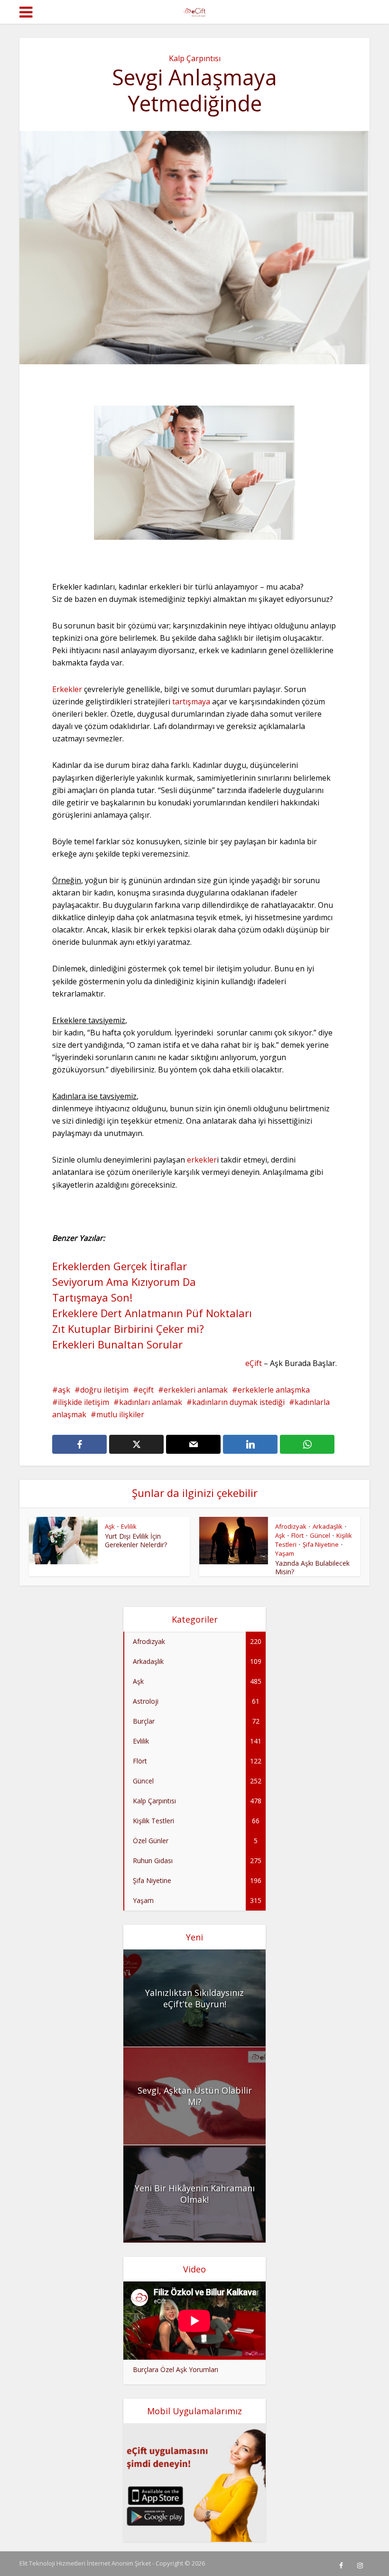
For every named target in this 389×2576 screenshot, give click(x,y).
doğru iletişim (104, 1390)
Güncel (320, 1535)
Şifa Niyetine (321, 1544)
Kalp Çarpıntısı (195, 58)
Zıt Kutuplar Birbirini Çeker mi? (128, 1329)
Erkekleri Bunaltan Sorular (117, 1344)
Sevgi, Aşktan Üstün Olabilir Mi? (195, 2096)
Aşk (110, 1526)
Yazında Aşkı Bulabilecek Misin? (312, 1567)
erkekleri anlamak (196, 1390)
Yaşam (285, 1553)
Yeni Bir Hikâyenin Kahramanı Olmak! (195, 2194)
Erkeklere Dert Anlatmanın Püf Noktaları (152, 1313)
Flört (297, 1535)
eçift (146, 1390)
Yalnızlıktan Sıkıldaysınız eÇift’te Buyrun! (194, 1998)
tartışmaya (191, 702)
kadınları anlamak (151, 1402)
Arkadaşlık (328, 1526)
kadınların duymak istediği (238, 1402)
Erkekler (67, 689)
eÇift (254, 1363)
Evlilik (129, 1526)
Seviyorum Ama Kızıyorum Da (124, 1282)
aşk (64, 1390)
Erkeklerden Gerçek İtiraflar (120, 1266)
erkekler (202, 1160)
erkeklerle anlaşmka (274, 1390)
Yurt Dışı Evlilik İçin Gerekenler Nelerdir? (136, 1540)
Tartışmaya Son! (92, 1297)
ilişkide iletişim (83, 1402)
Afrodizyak (291, 1526)
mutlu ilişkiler (120, 1414)
